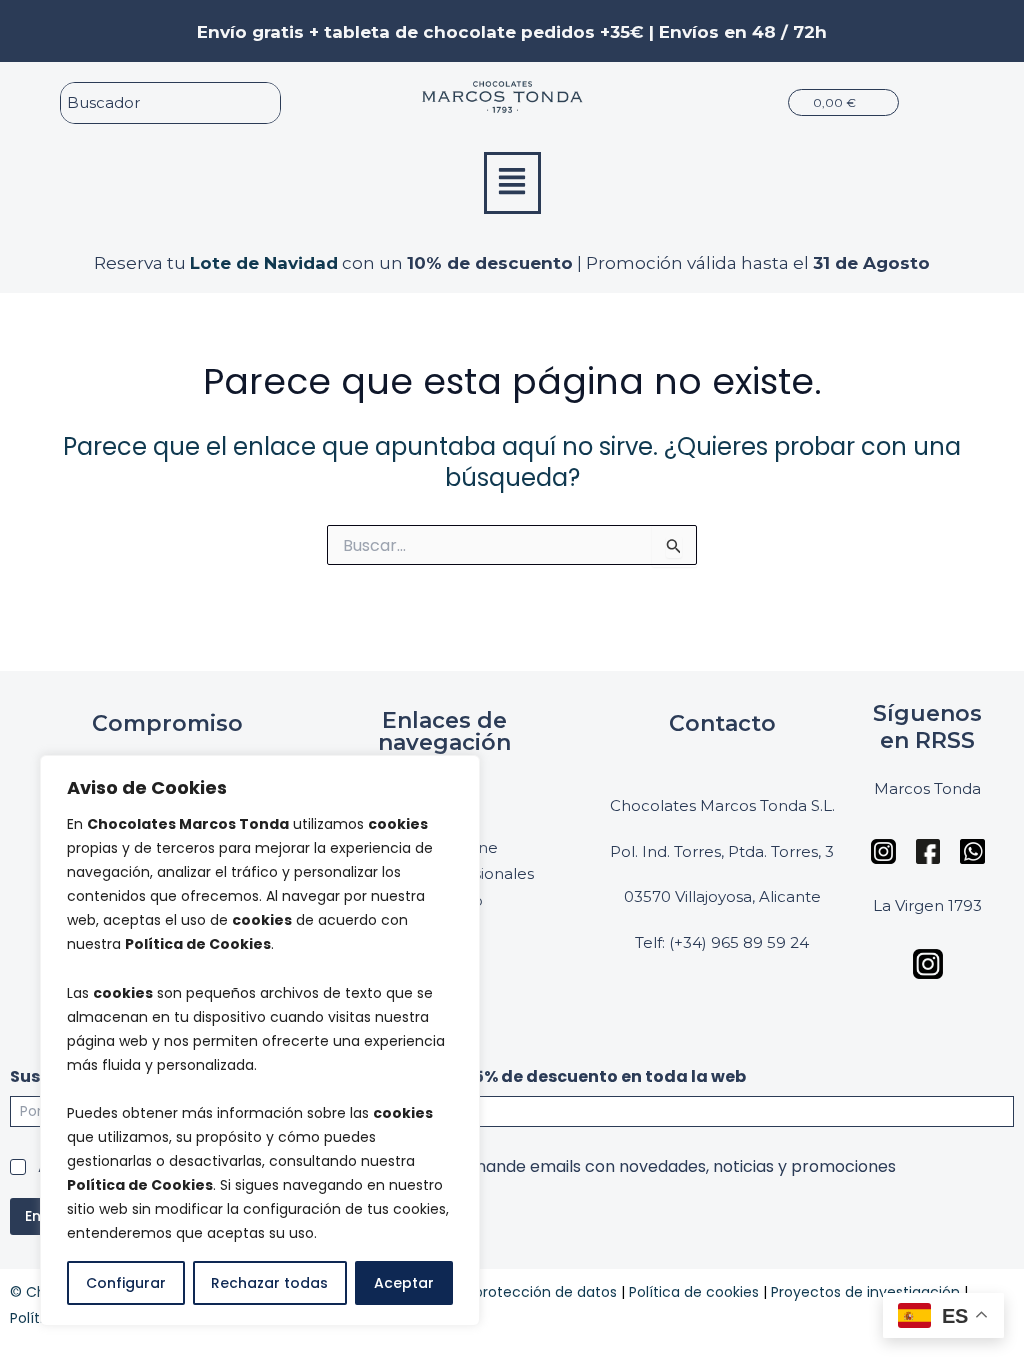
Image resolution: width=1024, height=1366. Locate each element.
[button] (512, 183)
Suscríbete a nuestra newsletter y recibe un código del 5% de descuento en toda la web (378, 1076)
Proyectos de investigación (865, 1292)
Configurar (126, 1283)
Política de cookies (694, 1292)
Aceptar (404, 1283)
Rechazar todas (269, 1283)
